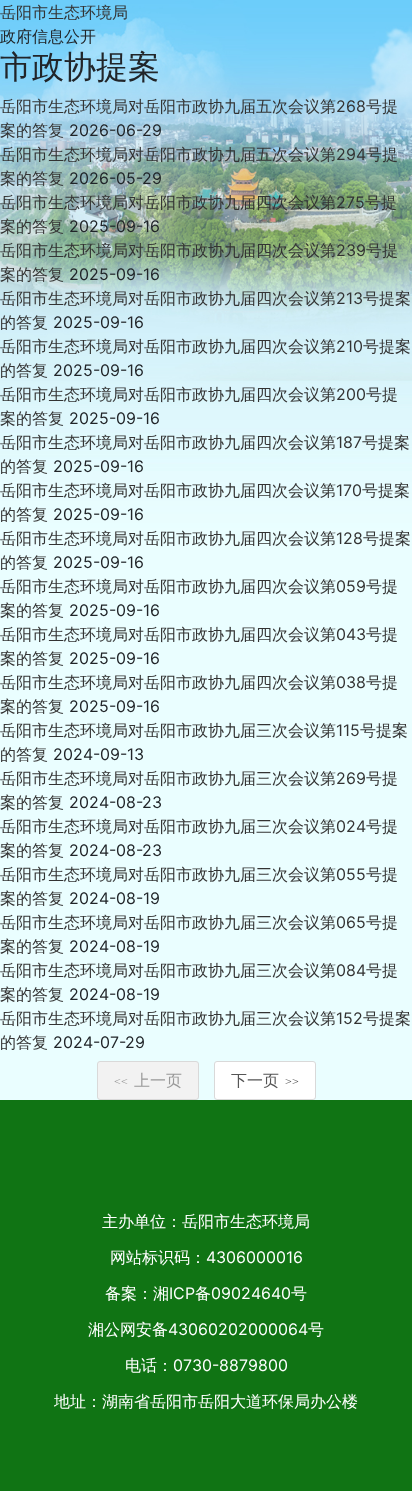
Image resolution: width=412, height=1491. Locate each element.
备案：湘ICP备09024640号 (206, 1293)
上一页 (148, 1080)
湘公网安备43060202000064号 (206, 1329)
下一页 (265, 1080)
